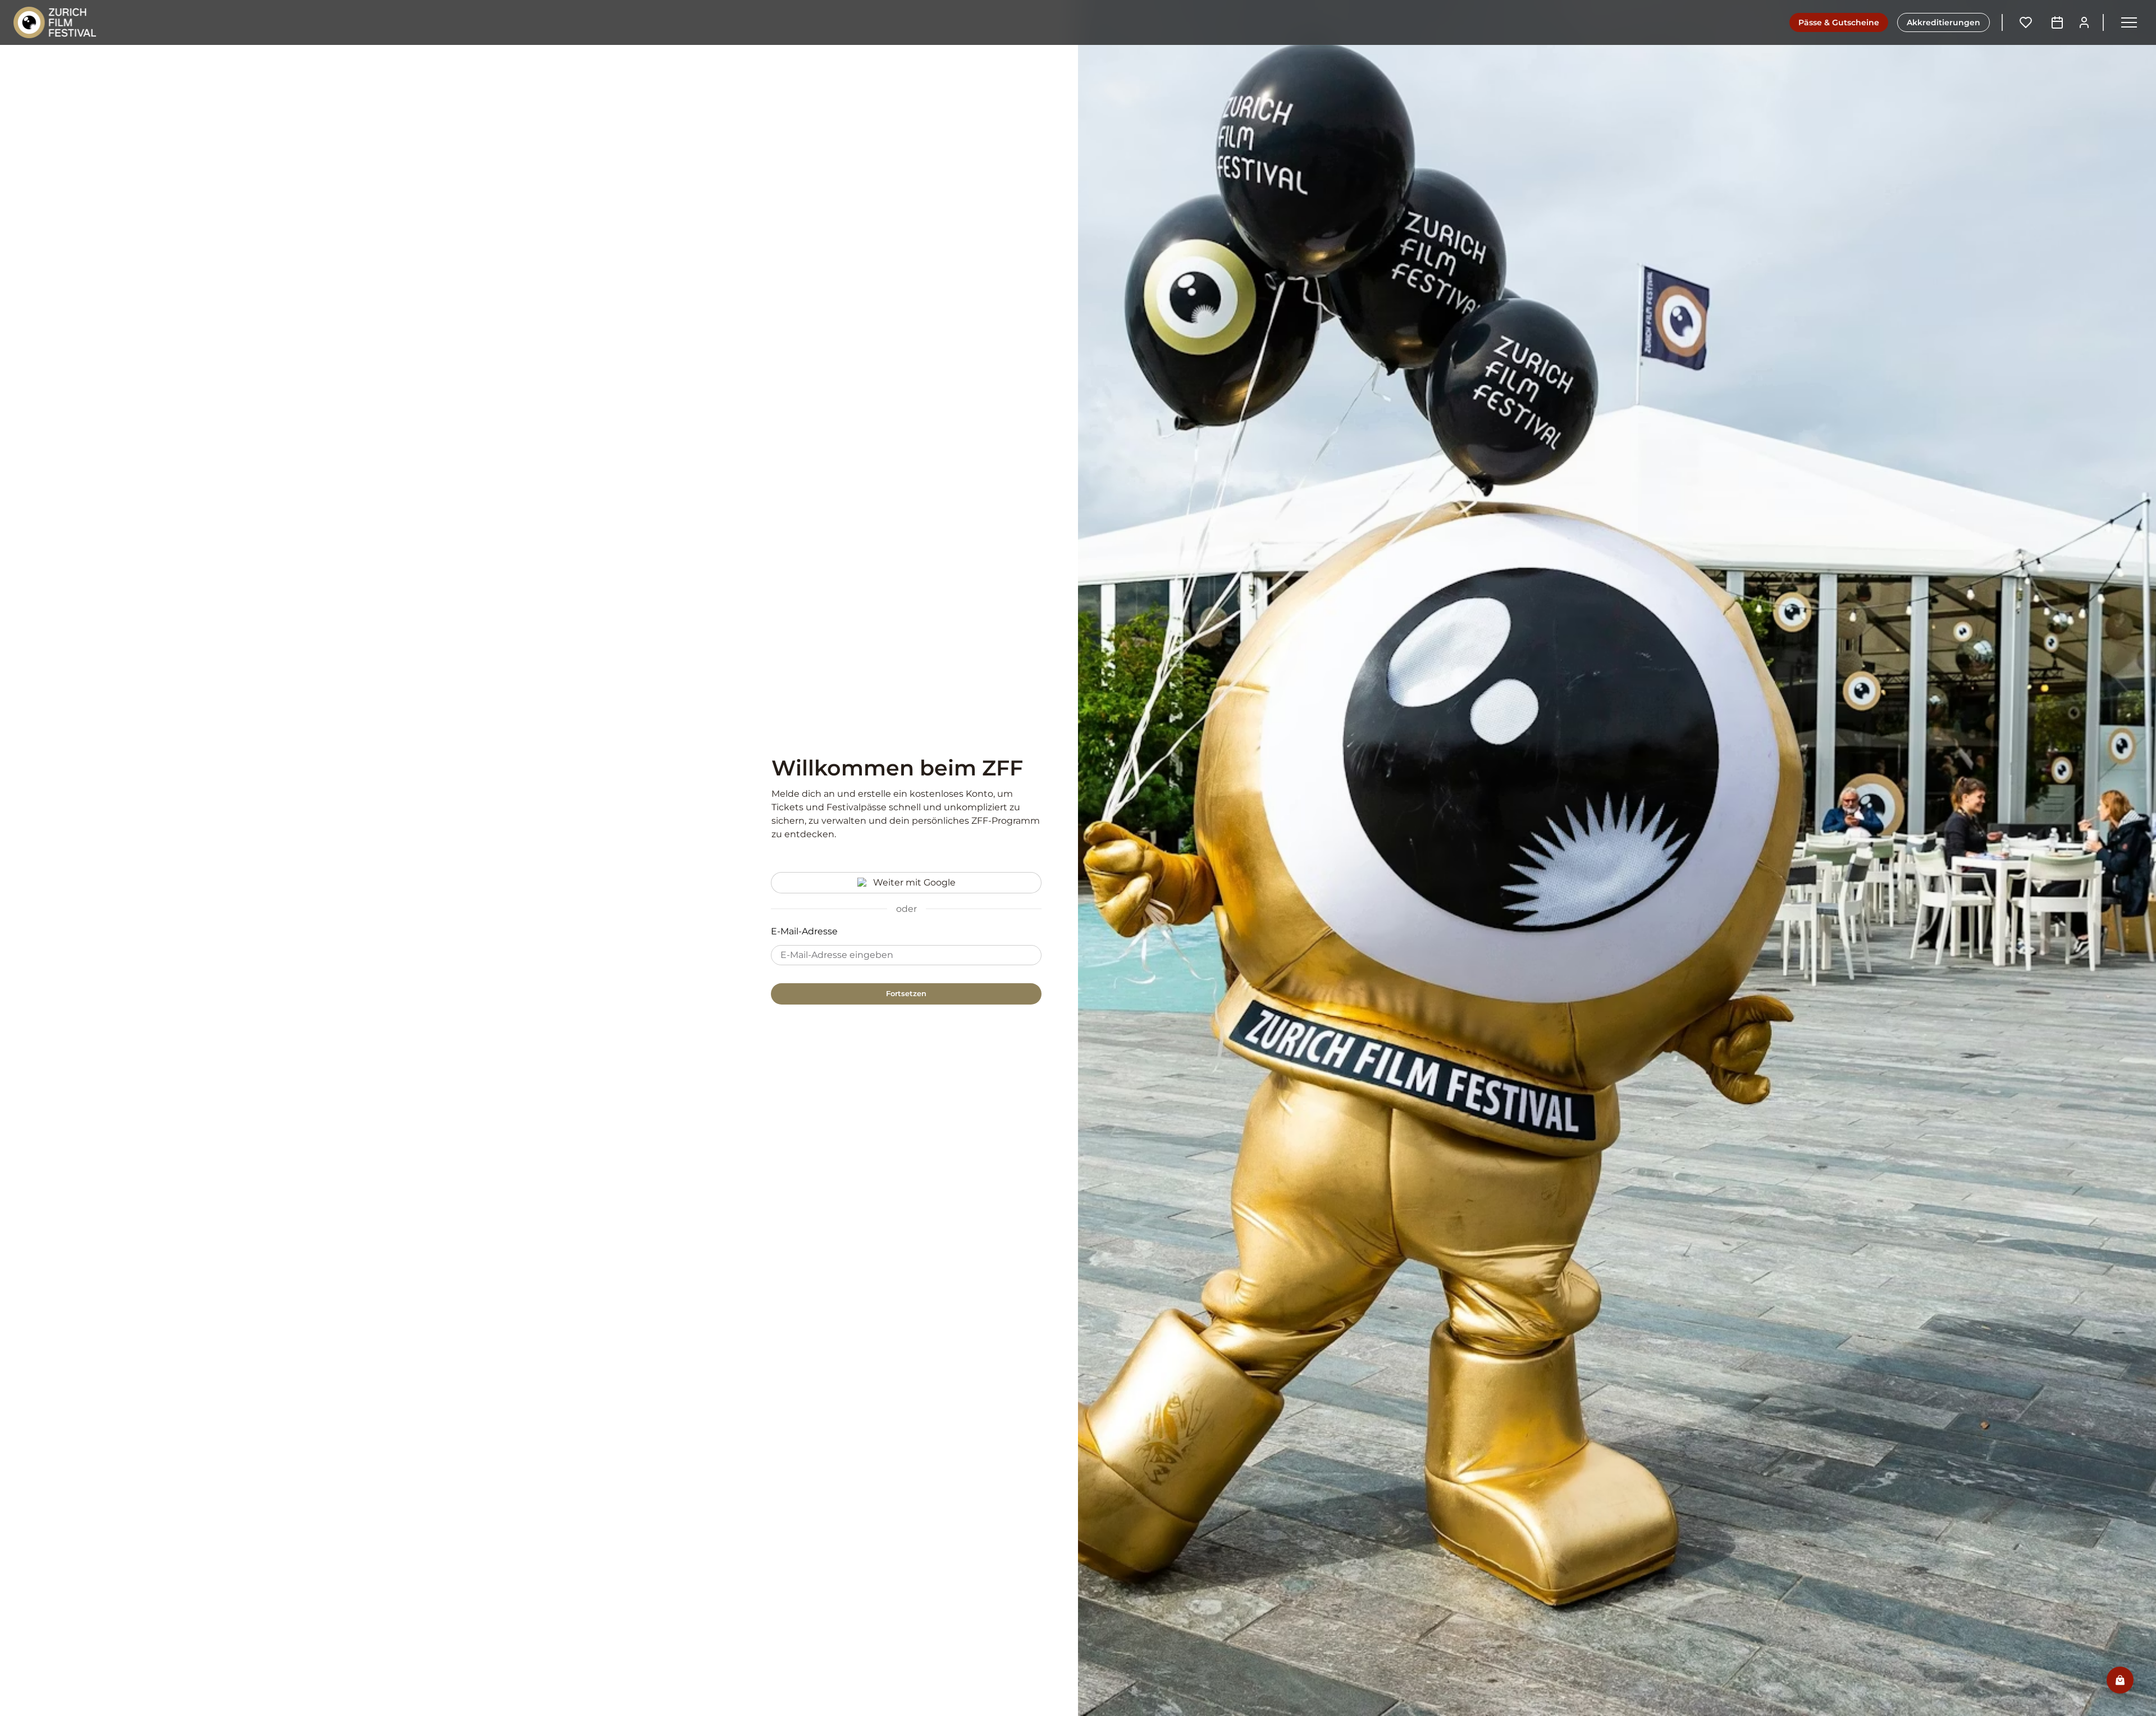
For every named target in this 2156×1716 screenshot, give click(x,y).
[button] (2129, 22)
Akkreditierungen (1943, 22)
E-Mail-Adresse (804, 931)
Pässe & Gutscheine (1839, 22)
